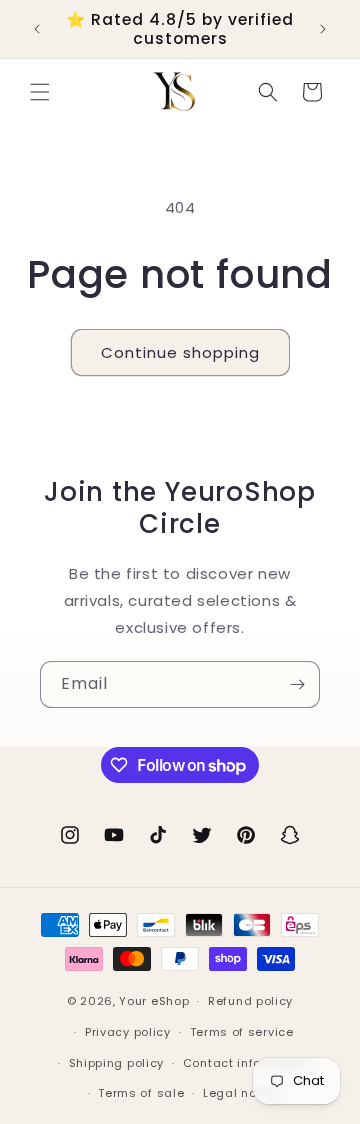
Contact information (246, 1063)
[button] (40, 92)
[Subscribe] (297, 684)
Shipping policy (117, 1063)
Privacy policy (128, 1032)
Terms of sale (141, 1093)
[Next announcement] (323, 29)
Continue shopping (180, 352)
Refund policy (250, 1001)
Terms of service (242, 1032)
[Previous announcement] (37, 29)
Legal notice (241, 1093)
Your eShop (154, 1001)
